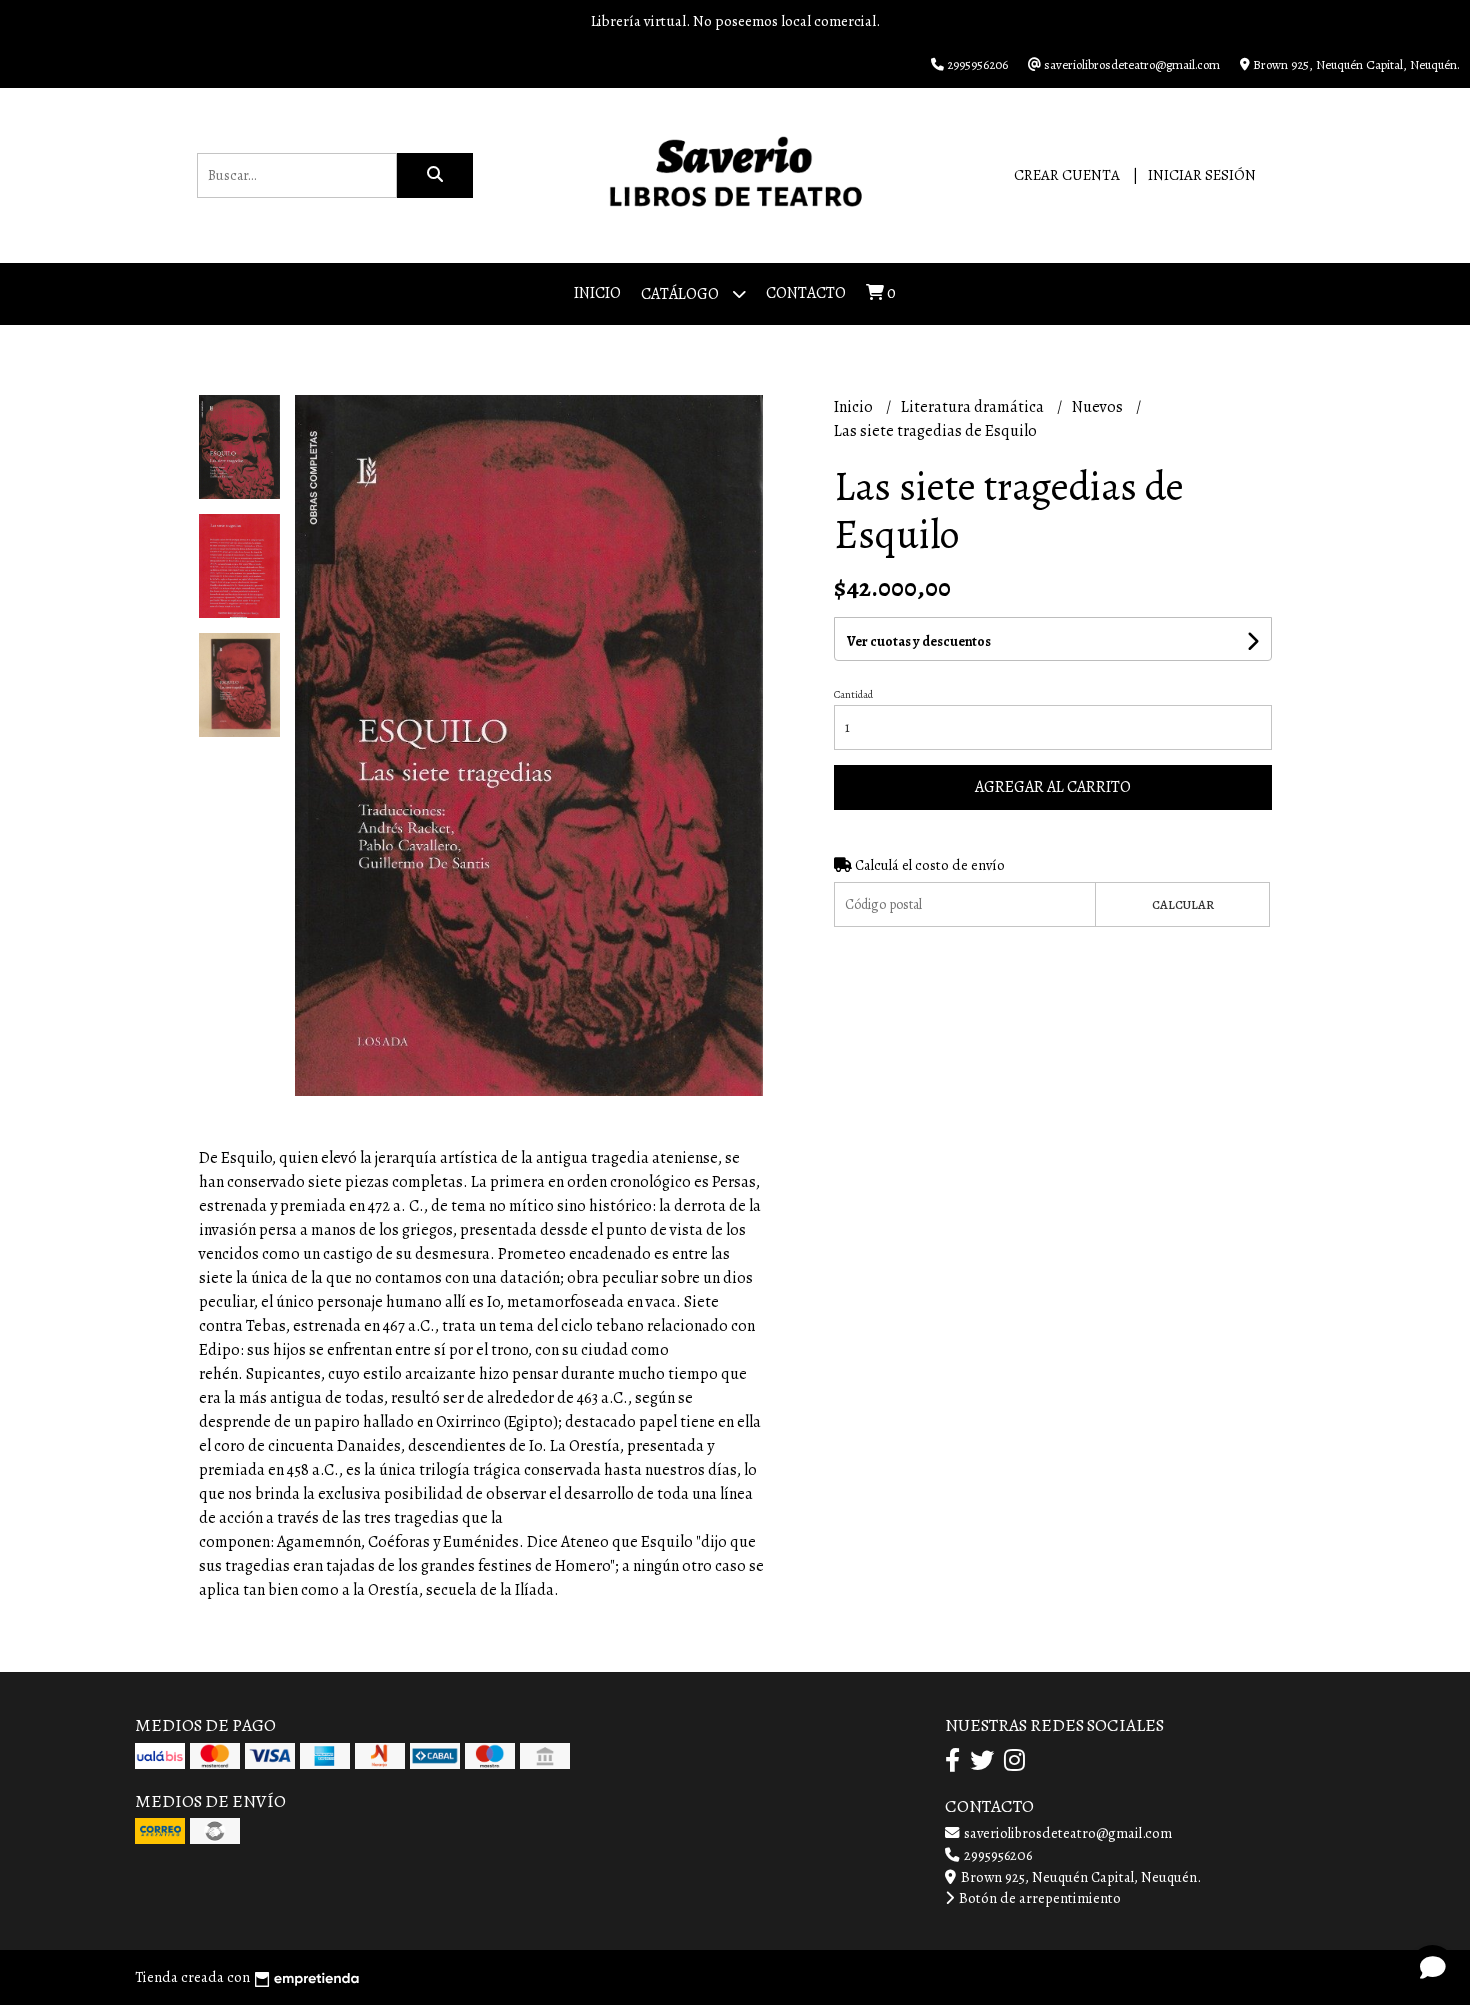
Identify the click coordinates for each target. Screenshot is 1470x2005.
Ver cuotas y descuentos (919, 641)
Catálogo (681, 294)
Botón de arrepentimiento (1038, 1898)
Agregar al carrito (1053, 787)
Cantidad (853, 694)
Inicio (597, 293)
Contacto (806, 293)
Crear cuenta (1067, 175)
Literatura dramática (974, 407)
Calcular (1183, 904)
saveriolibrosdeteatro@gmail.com (1066, 1833)
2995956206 (996, 1855)
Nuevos (1099, 407)
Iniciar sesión (1202, 175)
